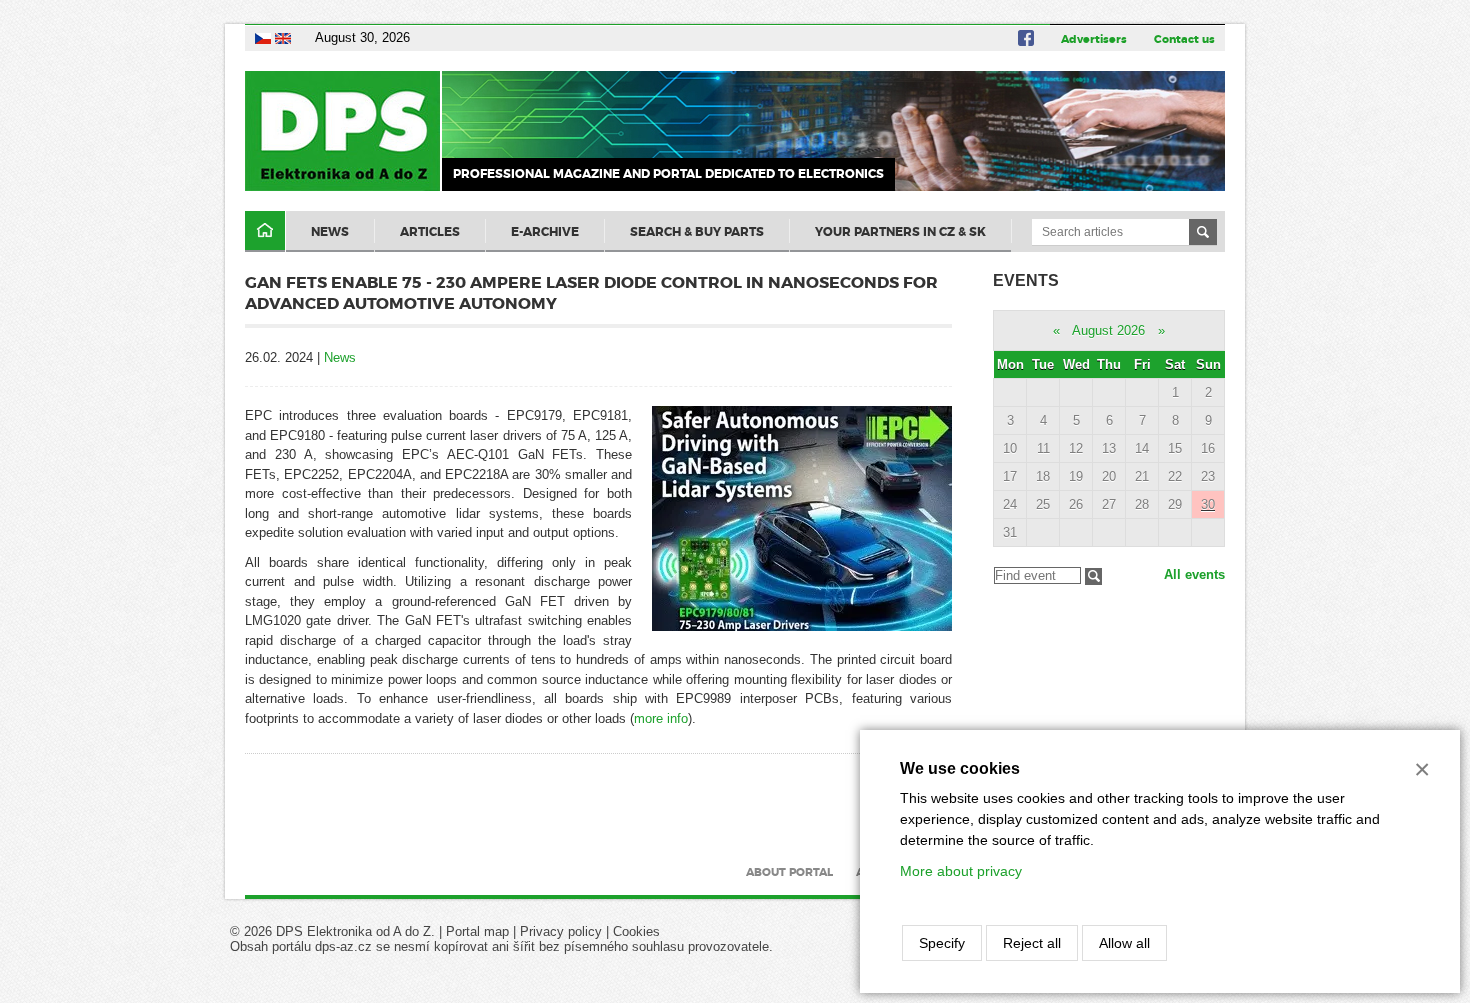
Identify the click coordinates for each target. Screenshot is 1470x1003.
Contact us (1184, 39)
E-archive (545, 232)
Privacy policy (561, 931)
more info (661, 718)
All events (1194, 574)
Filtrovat (1093, 576)
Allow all (1124, 943)
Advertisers (1094, 39)
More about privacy (961, 871)
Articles (430, 232)
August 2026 (1108, 330)
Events (1026, 280)
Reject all (1032, 943)
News (330, 232)
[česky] (263, 37)
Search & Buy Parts (697, 232)
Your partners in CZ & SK (900, 232)
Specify (942, 943)
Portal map (477, 931)
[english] (283, 37)
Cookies (636, 931)
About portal (789, 872)
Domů (265, 231)
